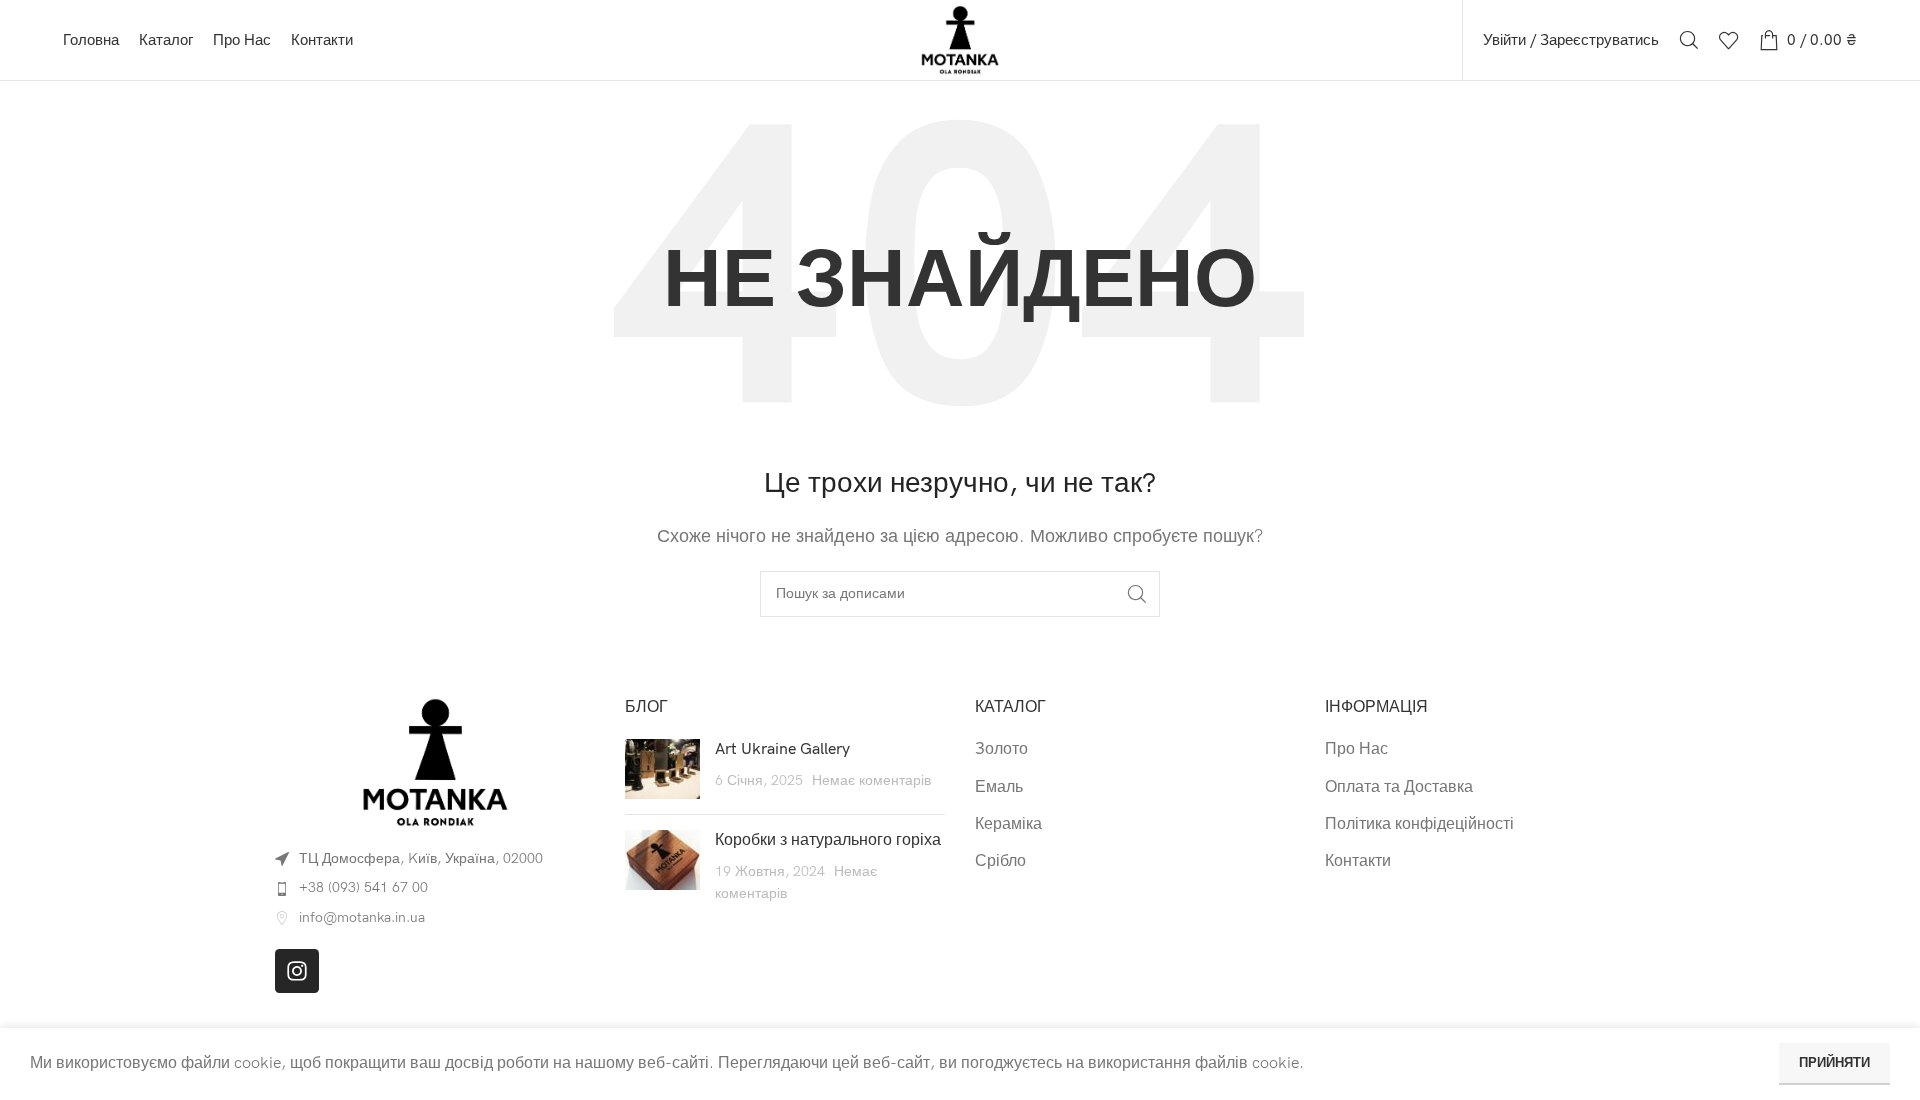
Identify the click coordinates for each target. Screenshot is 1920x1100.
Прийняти (1834, 1063)
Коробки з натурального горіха (828, 840)
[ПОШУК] (1137, 594)
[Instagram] (297, 971)
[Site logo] (960, 39)
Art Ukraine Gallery (782, 749)
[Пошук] (1689, 40)
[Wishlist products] (1729, 40)
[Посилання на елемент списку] (435, 888)
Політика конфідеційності (1419, 824)
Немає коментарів (871, 780)
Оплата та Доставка (1399, 787)
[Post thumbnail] (662, 769)
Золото (1001, 749)
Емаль (999, 787)
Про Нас (1356, 749)
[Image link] (435, 761)
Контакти (1358, 861)
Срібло (1000, 861)
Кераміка (1008, 824)
